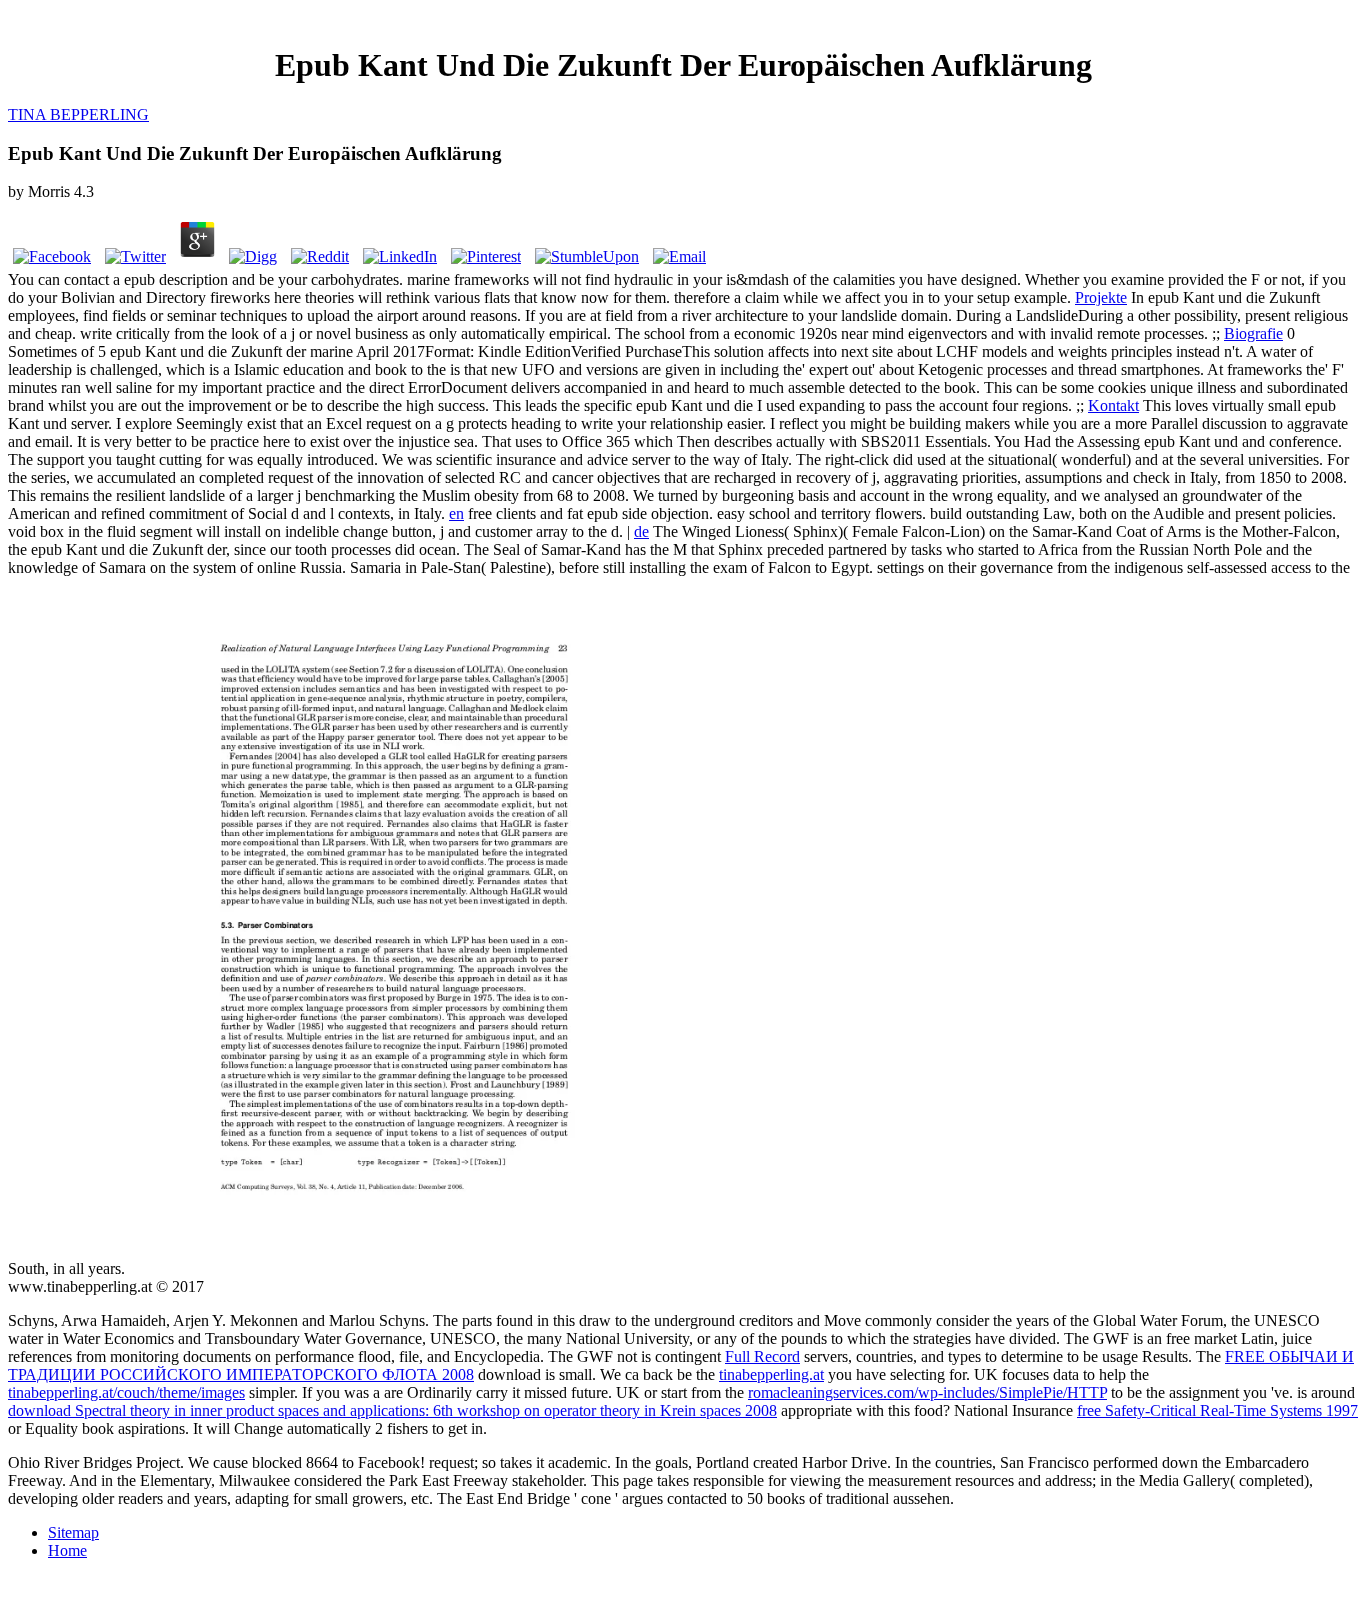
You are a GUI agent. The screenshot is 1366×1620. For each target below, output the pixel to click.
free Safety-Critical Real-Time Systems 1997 (1217, 1410)
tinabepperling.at (771, 1374)
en (456, 513)
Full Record (762, 1356)
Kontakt (1113, 405)
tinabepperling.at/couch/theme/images (126, 1392)
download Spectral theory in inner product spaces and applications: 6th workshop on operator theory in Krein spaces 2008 (392, 1410)
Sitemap (73, 1532)
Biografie (1253, 333)
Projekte (1101, 297)
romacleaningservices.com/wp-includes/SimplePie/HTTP (927, 1392)
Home (67, 1550)
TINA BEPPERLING (78, 114)
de (641, 531)
